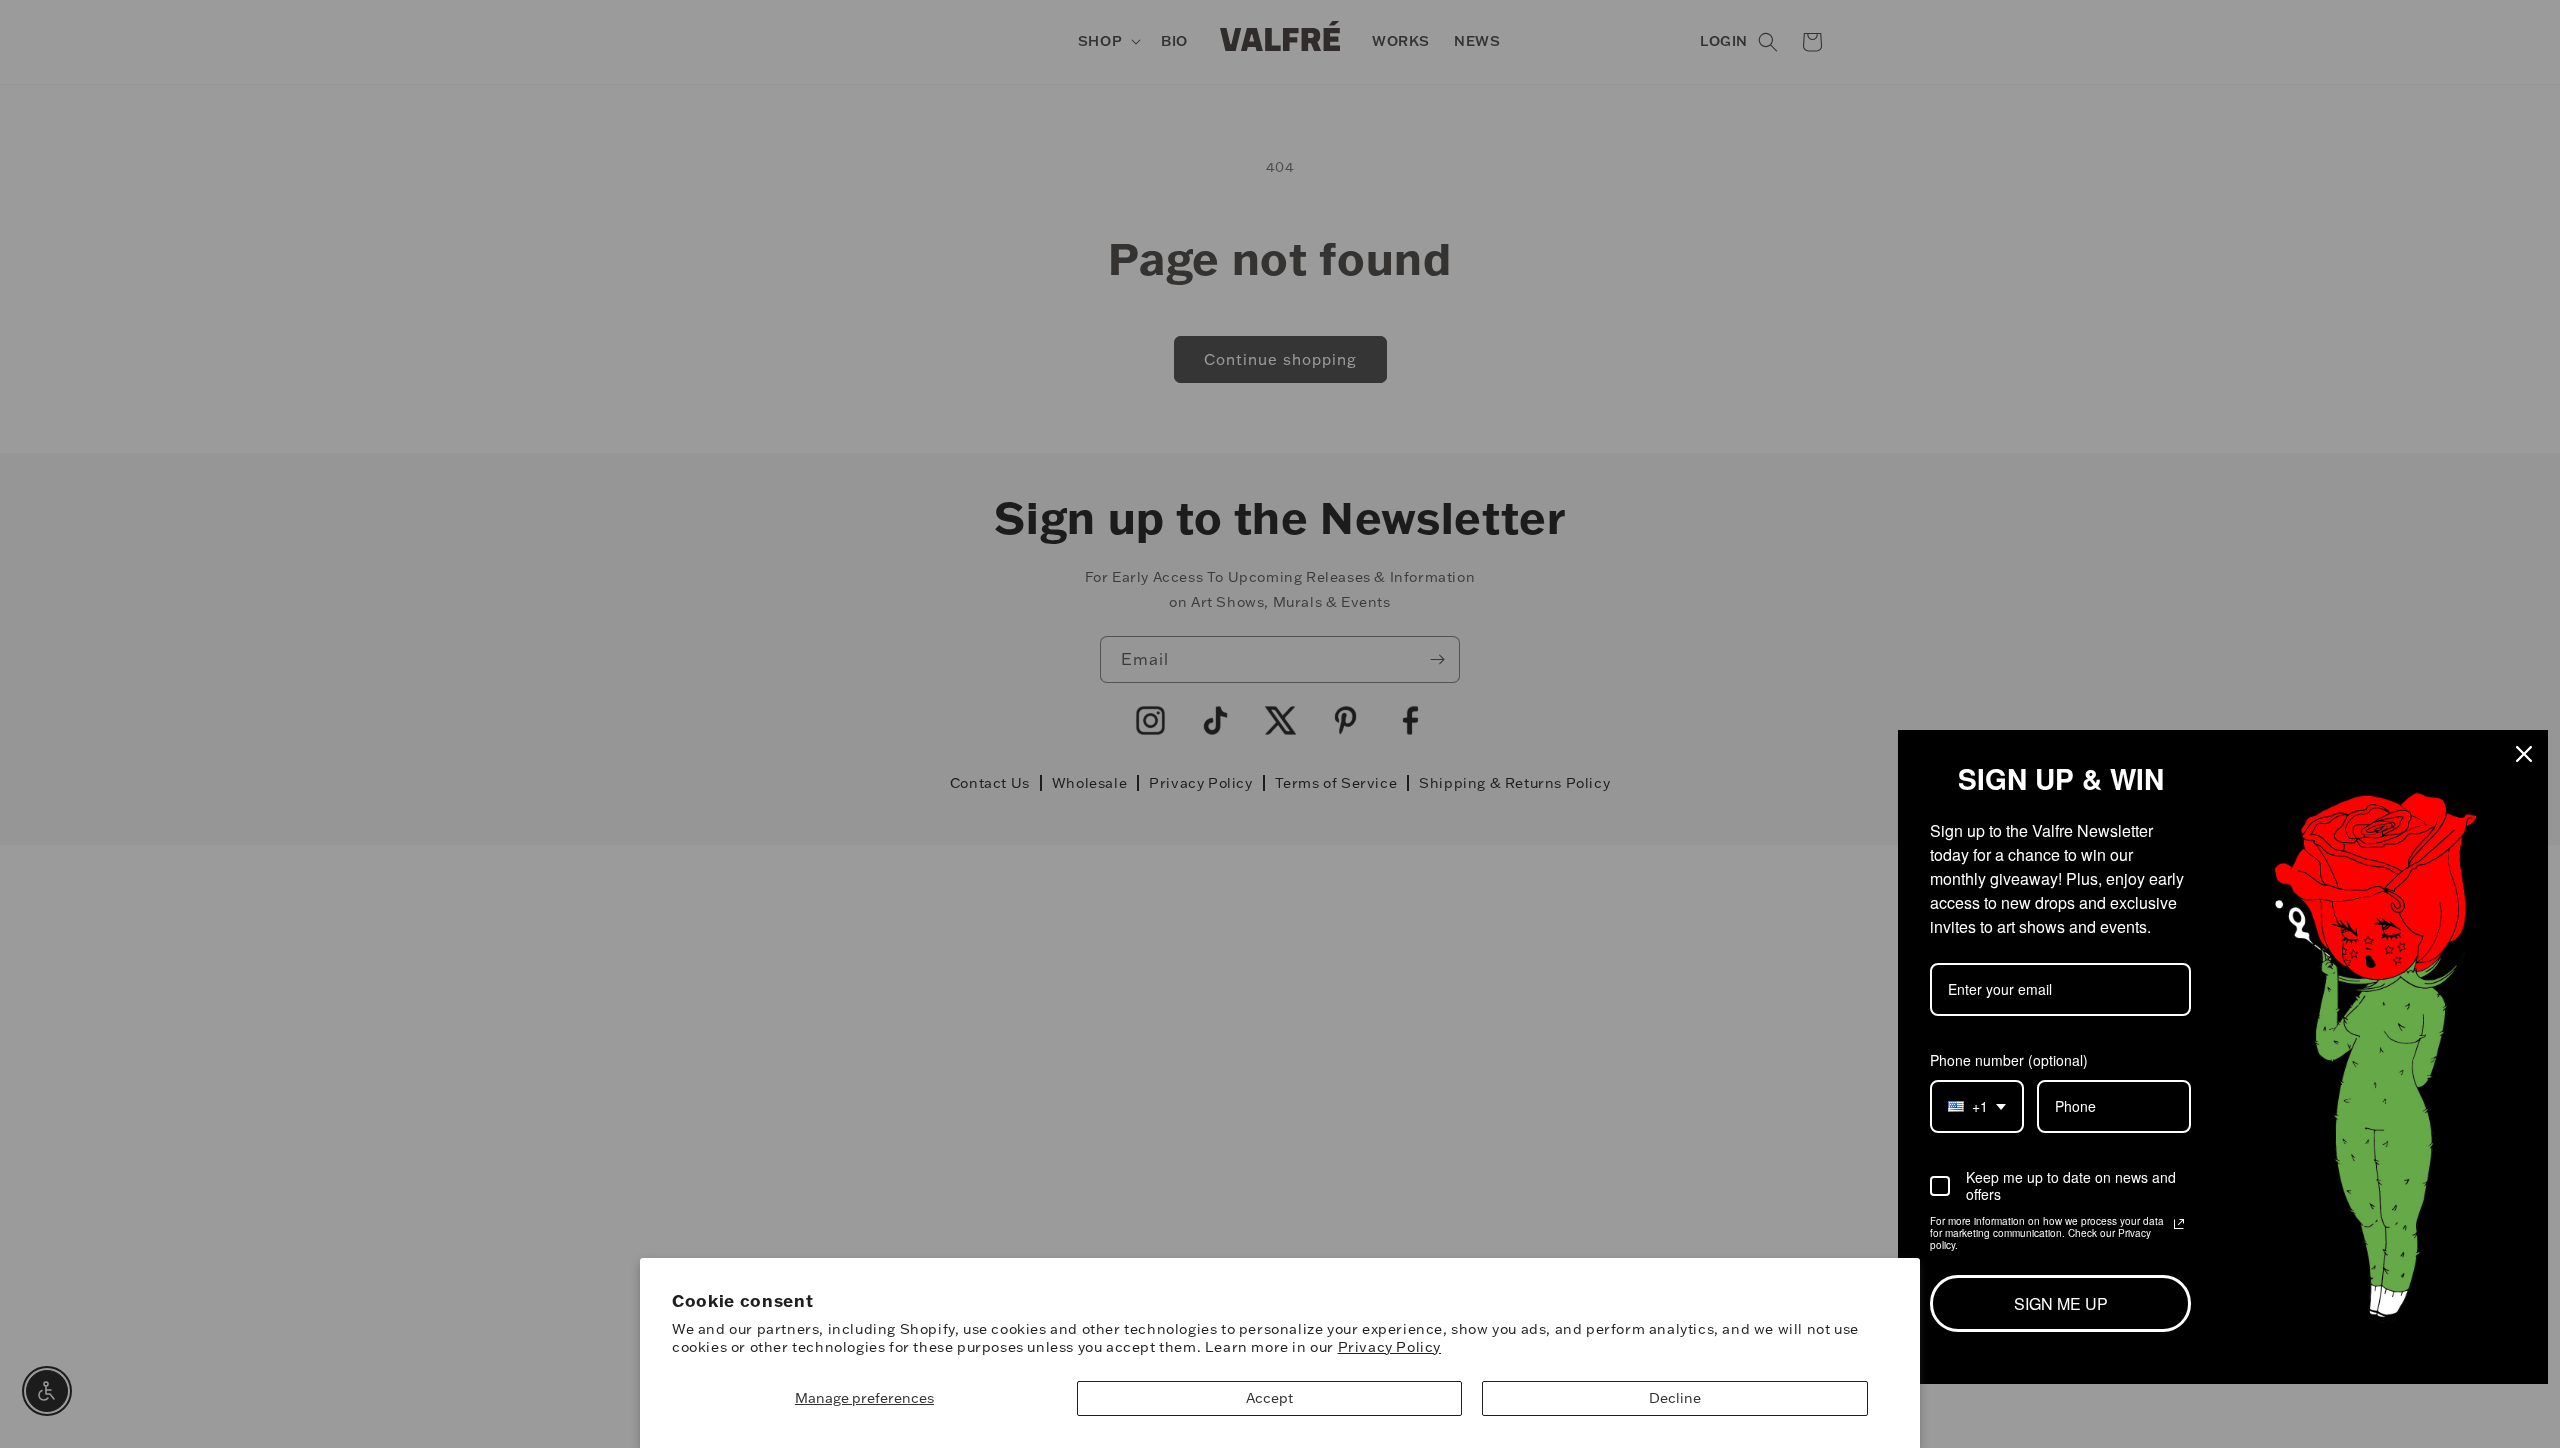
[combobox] (1977, 1106)
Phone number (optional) (2009, 1060)
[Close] (2524, 754)
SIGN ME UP (2061, 1303)
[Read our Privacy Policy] (2179, 1224)
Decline (1675, 1398)
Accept (1269, 1398)
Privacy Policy (1389, 1347)
